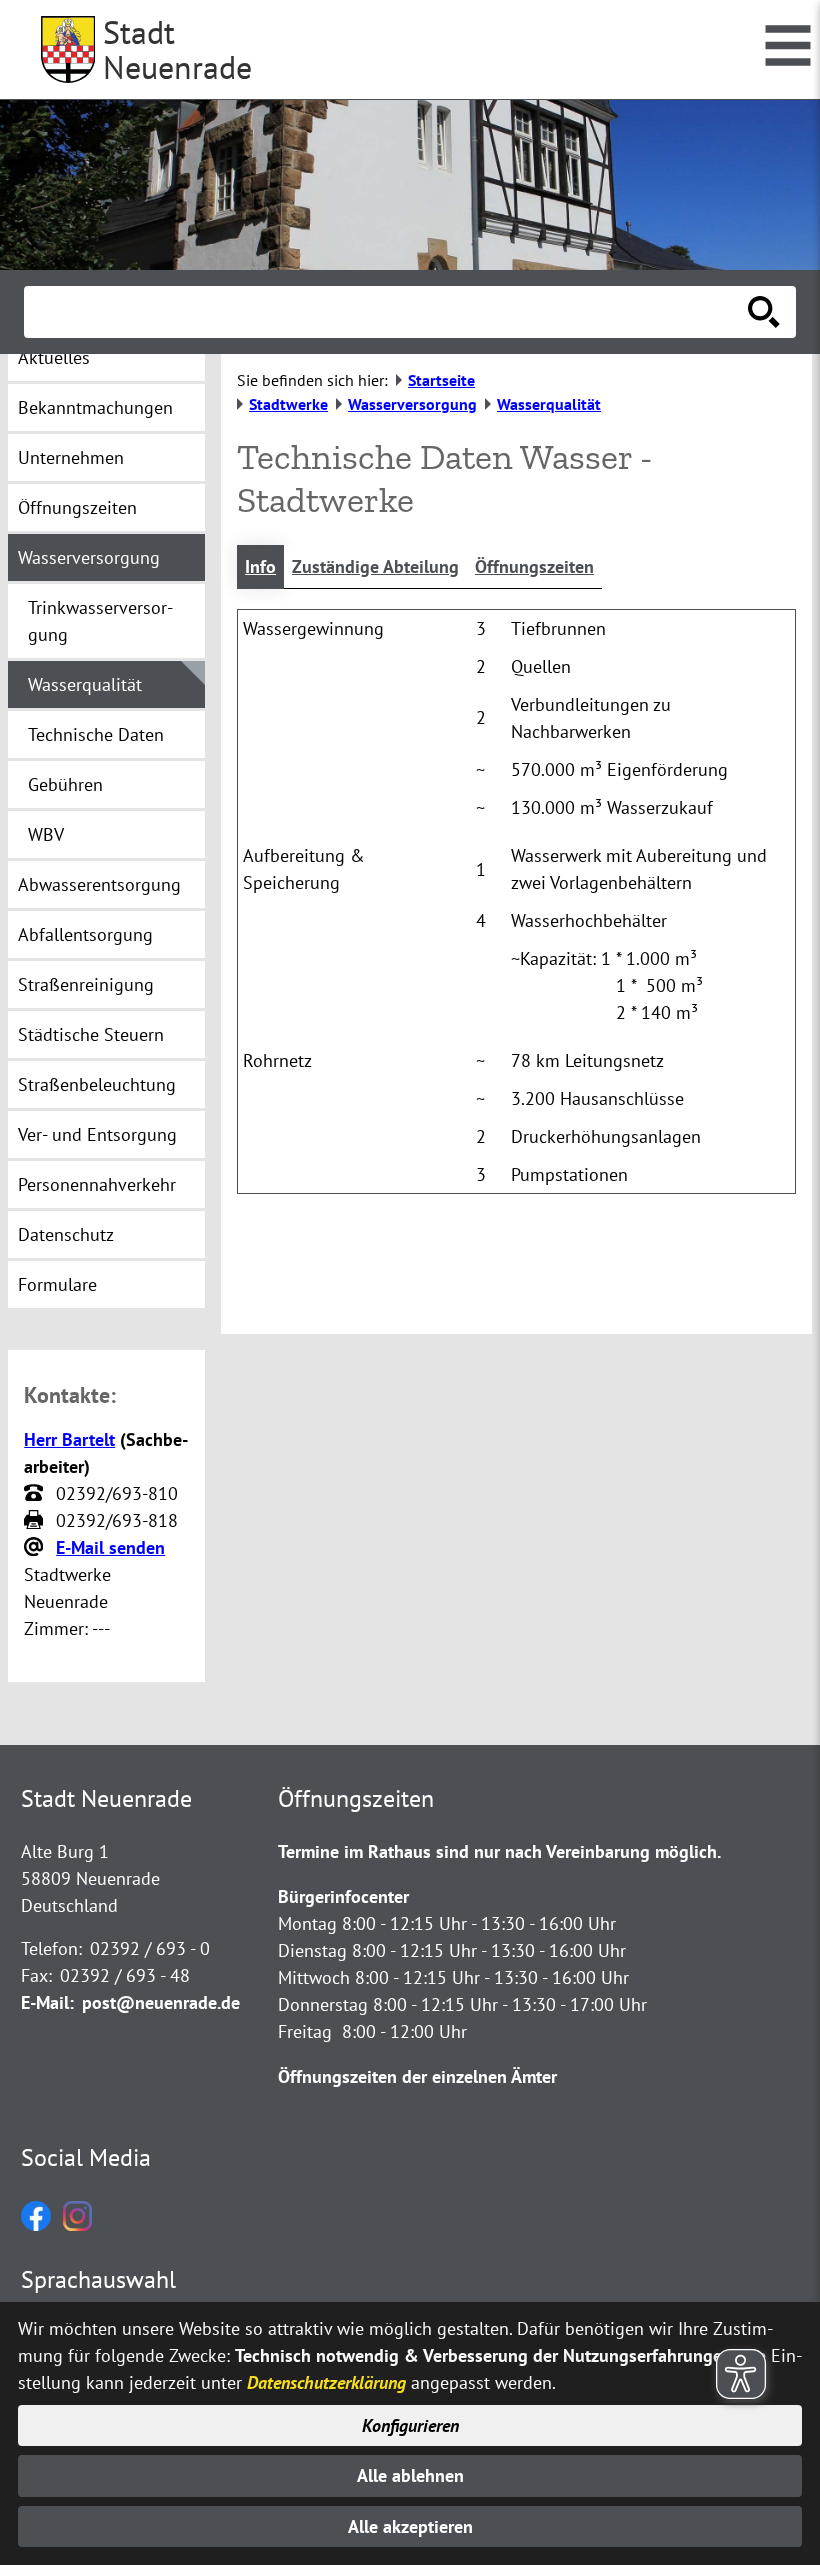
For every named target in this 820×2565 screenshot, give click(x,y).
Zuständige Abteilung (375, 566)
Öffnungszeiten (534, 566)
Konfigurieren (410, 2425)
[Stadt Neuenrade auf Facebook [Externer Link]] (36, 2224)
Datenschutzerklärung (326, 2382)
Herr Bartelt (69, 1439)
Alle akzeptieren (410, 2526)
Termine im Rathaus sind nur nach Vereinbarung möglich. (499, 1851)
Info (260, 566)
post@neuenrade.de (161, 2002)
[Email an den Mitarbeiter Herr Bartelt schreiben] (36, 1548)
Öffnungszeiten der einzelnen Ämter (417, 2076)
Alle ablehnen (410, 2475)
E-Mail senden (110, 1547)
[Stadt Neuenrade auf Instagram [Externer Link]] (77, 2224)
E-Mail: (47, 2002)
